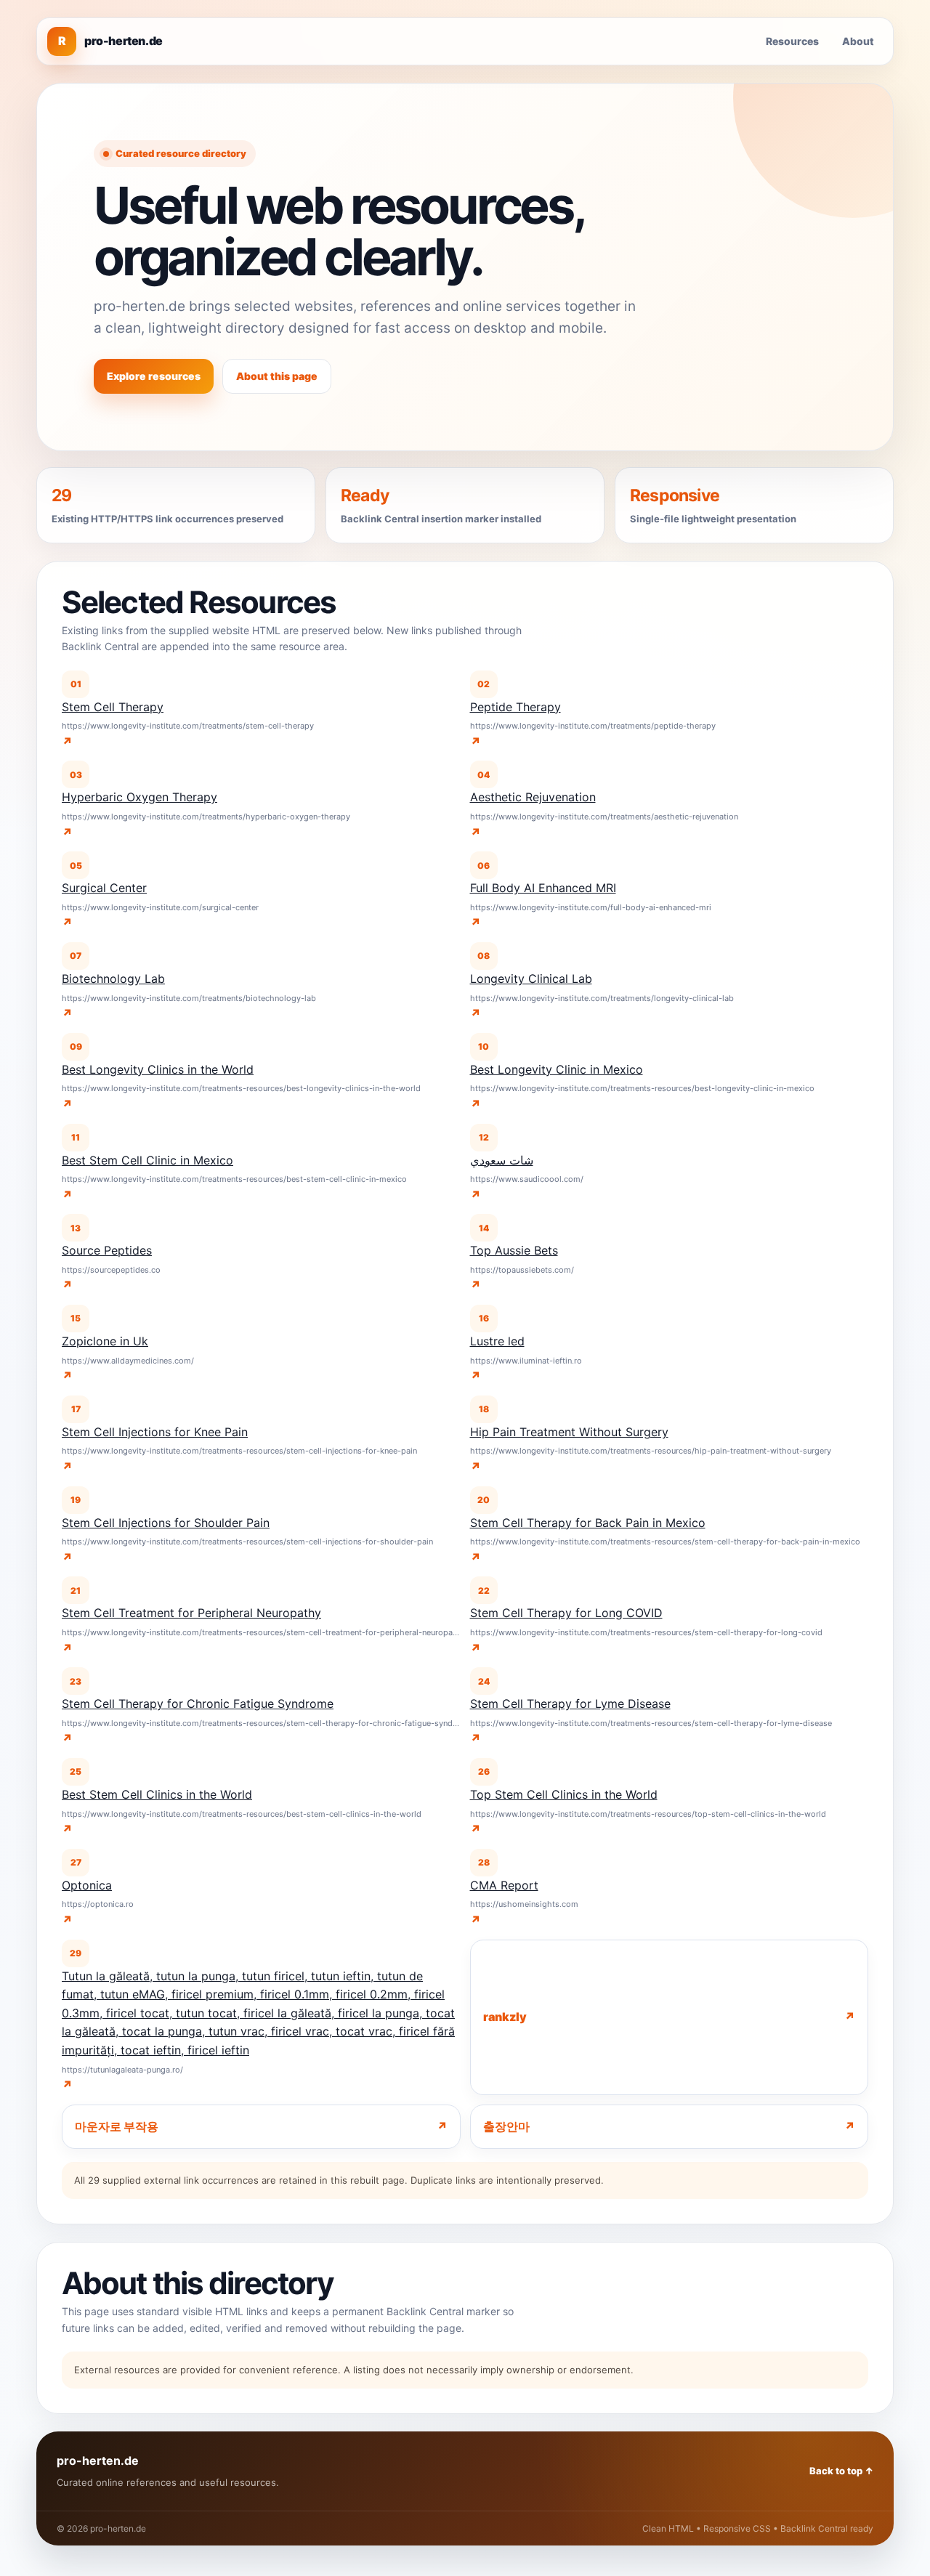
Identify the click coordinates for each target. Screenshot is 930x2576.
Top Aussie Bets (514, 1250)
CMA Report (504, 1885)
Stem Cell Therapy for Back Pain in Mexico (588, 1523)
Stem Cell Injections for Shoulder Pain (166, 1523)
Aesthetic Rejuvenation (533, 797)
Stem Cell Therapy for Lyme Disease (570, 1704)
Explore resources (154, 376)
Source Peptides (107, 1250)
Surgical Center (104, 888)
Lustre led (497, 1341)
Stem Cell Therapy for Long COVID (566, 1613)
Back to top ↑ (841, 2471)
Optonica (87, 1885)
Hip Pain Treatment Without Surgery (569, 1432)
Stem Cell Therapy (113, 707)
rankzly (505, 2017)
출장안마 (506, 2126)
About (858, 41)
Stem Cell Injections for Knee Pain (155, 1432)
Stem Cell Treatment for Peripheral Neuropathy (191, 1613)
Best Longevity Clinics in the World (158, 1069)
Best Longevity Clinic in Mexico (557, 1069)
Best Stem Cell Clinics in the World (157, 1794)
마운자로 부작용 (117, 2126)
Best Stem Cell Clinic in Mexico (147, 1160)
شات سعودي (502, 1160)
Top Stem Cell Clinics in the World (564, 1794)
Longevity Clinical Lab (531, 979)
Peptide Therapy (515, 707)
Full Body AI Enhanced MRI (543, 888)
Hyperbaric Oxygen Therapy (139, 797)
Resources (792, 41)
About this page (277, 376)
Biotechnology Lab (113, 979)
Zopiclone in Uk (105, 1341)
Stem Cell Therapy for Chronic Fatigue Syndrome (198, 1704)
